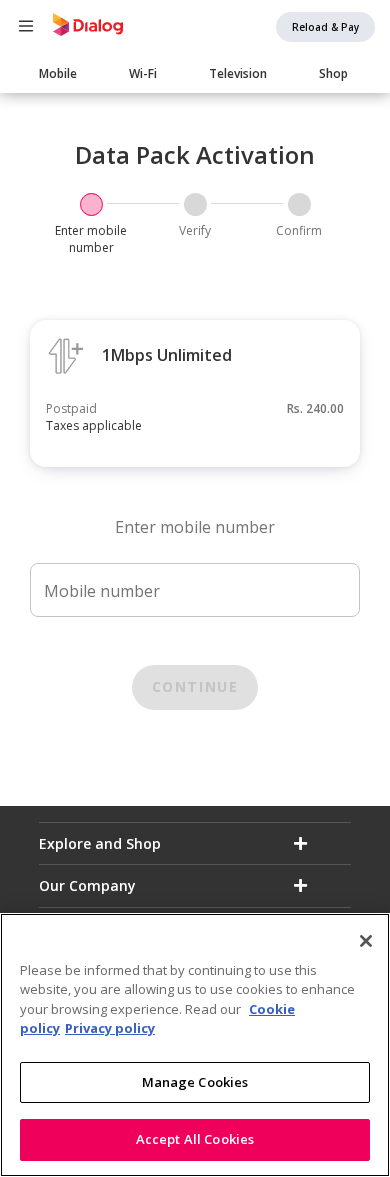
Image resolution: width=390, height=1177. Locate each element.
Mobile (58, 73)
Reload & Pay (325, 27)
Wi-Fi (143, 73)
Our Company (87, 885)
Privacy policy (110, 1028)
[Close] (366, 941)
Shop (333, 73)
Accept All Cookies (195, 1139)
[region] (195, 1045)
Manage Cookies (195, 1082)
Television (238, 73)
